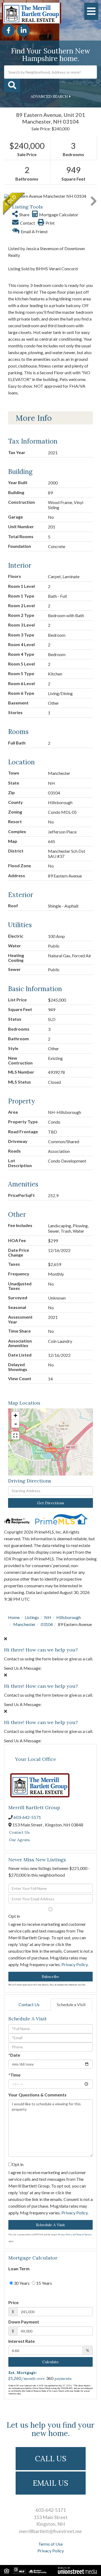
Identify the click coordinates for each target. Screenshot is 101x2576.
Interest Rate (22, 2341)
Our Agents (20, 1840)
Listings (32, 1617)
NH (48, 1617)
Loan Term (19, 2269)
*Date (14, 2055)
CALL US (51, 2459)
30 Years (21, 2283)
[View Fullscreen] (15, 1435)
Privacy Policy (74, 1964)
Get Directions (51, 1503)
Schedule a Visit (71, 2004)
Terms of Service (84, 2235)
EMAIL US (50, 2483)
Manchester (24, 1624)
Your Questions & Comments (37, 2095)
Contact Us (19, 1832)
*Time (14, 2075)
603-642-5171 (27, 1817)
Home (14, 1617)
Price (13, 2302)
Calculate (50, 2362)
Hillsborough (69, 1617)
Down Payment (24, 2322)
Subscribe (50, 1977)
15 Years (44, 2283)
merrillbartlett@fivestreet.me (50, 2531)
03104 (47, 1624)
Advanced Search (49, 96)
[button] (12, 85)
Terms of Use (50, 2544)
